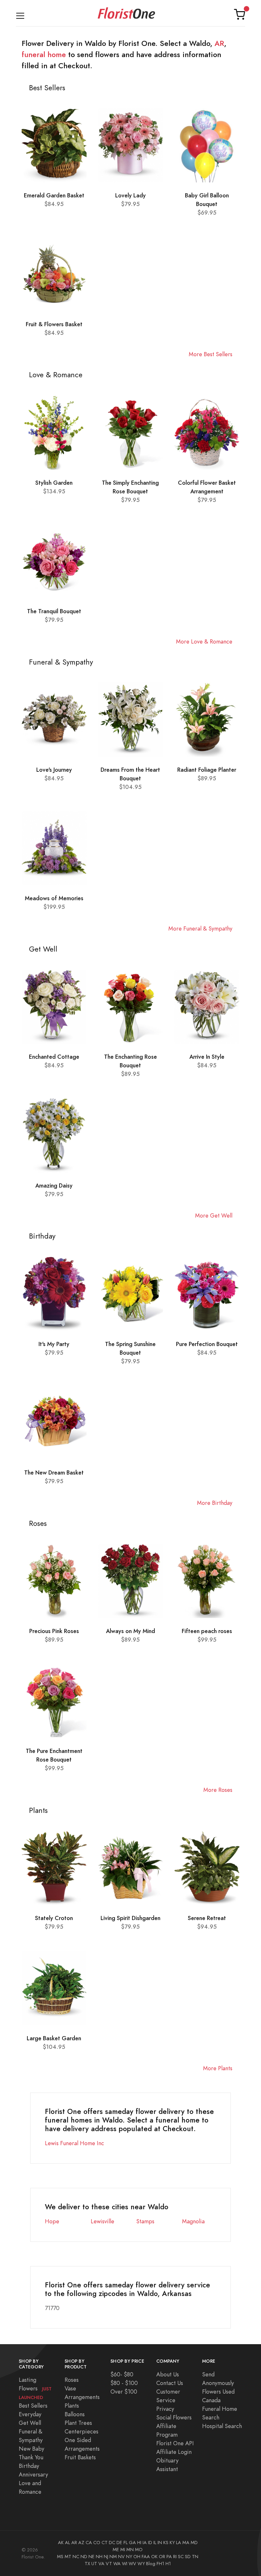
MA (186, 2543)
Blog (151, 2564)
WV (132, 2564)
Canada (211, 2400)
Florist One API (175, 2443)
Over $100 (124, 2392)
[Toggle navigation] (20, 15)
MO (139, 2550)
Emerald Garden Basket (54, 195)
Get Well (30, 2423)
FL (126, 2543)
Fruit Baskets (80, 2457)
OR (162, 2557)
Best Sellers (33, 2406)
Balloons (75, 2414)
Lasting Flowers (35, 2388)
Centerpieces (81, 2431)
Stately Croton (54, 1918)
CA (89, 2543)
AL (67, 2543)
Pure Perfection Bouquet (207, 1344)
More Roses (218, 1790)
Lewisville (102, 2221)
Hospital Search (222, 2426)
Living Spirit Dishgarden (130, 1918)
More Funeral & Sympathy (200, 928)
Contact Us (170, 2383)
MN (130, 2550)
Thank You (31, 2457)
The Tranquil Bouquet (54, 611)
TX (87, 2564)
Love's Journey (54, 770)
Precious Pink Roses (54, 1631)
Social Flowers (174, 2417)
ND (84, 2557)
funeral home (44, 55)
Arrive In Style (207, 1057)
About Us (168, 2374)
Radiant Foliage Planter (207, 770)
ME (116, 2550)
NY (129, 2557)
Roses (72, 2380)
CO (97, 2543)
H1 (168, 2564)
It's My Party (54, 1344)
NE (92, 2557)
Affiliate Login (174, 2452)
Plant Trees (78, 2423)
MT (68, 2557)
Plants (72, 2406)
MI (123, 2550)
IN (160, 2543)
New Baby (32, 2449)
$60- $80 (122, 2374)
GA (132, 2543)
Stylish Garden (54, 483)
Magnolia (193, 2221)
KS (166, 2543)
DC (112, 2543)
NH (99, 2557)
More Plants (218, 2068)
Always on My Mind (130, 1631)
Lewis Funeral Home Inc (74, 2143)
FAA (146, 2557)
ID (150, 2543)
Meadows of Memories (54, 898)
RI (175, 2557)
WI (125, 2564)
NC (76, 2557)
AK (61, 2543)
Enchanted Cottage (54, 1057)
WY (141, 2564)
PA (169, 2557)
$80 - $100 (124, 2383)
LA (179, 2543)
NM (113, 2557)
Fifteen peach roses (207, 1631)
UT (94, 2564)
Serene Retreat (207, 1918)
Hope (52, 2221)
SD (188, 2557)
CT (105, 2543)
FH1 (160, 2564)
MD (194, 2543)
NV (121, 2557)
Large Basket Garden (54, 2038)
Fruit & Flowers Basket (54, 324)
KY (172, 2543)
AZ (81, 2543)
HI (139, 2543)
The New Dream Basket (54, 1472)
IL (155, 2543)
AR (219, 43)
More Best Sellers (211, 354)
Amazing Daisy (54, 1185)
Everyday (30, 2414)
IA (145, 2543)
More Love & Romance (204, 641)
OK (154, 2557)
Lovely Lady (130, 195)
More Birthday (215, 1503)
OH (137, 2557)
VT (109, 2564)
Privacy (165, 2409)
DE (119, 2543)
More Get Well (214, 1215)
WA (117, 2564)
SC (181, 2557)
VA (101, 2564)
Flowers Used (218, 2392)
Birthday (29, 2466)
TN (195, 2557)
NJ (106, 2557)
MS (60, 2557)
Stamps (145, 2221)
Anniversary (33, 2474)
